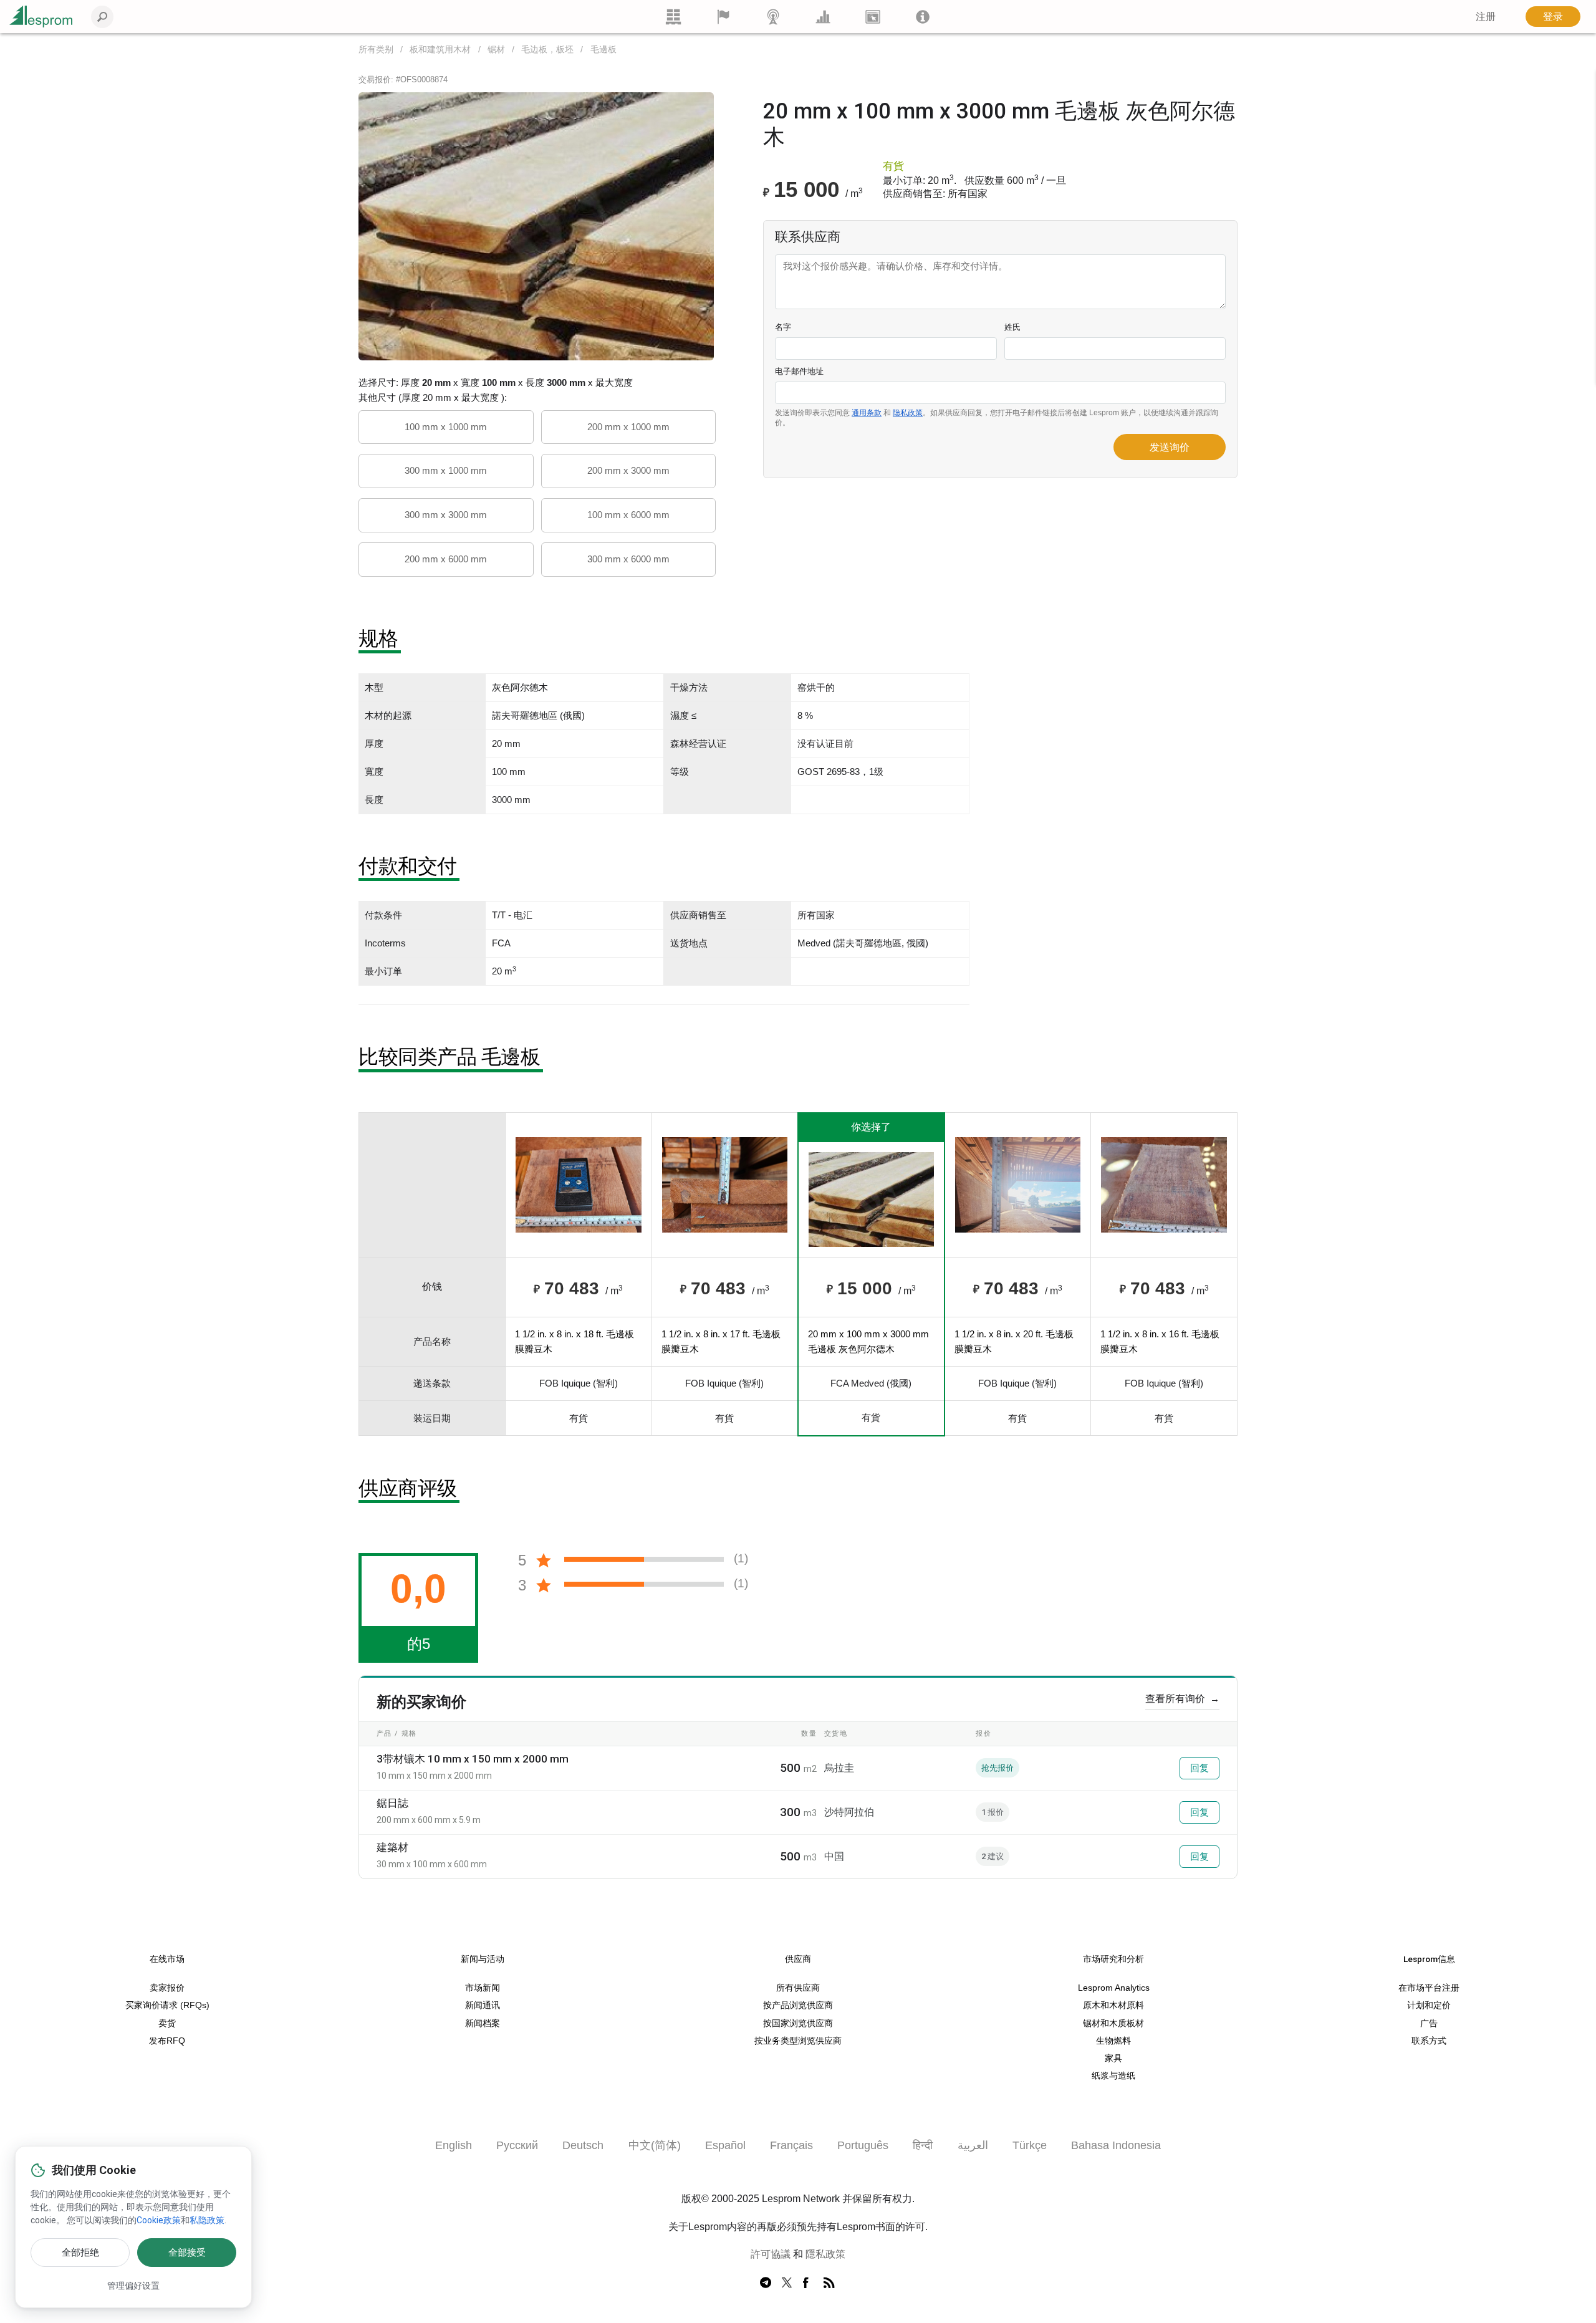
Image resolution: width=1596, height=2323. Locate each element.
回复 (1199, 1768)
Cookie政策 (159, 2220)
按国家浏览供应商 (798, 2023)
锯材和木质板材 (1113, 2023)
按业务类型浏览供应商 (798, 2041)
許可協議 (771, 2254)
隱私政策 (825, 2254)
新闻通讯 (483, 2005)
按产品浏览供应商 (798, 2005)
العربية (973, 2145)
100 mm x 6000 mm (628, 515)
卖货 (167, 2023)
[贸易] (673, 17)
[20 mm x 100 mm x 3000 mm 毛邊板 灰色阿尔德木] (536, 225)
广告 (1429, 2023)
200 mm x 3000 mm (628, 470)
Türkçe (1030, 2145)
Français (791, 2145)
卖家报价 (167, 1988)
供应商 (798, 1959)
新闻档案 (483, 2023)
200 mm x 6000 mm (446, 559)
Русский (517, 2145)
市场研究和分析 (1113, 1959)
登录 (1553, 17)
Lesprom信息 (1429, 1959)
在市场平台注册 (1429, 1988)
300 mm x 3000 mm (446, 515)
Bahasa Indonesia (1116, 2145)
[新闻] (773, 17)
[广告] (873, 17)
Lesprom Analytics (1114, 1988)
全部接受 (187, 2253)
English (454, 2145)
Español (725, 2145)
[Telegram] (766, 2283)
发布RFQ (167, 2041)
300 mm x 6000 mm (628, 559)
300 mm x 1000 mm (446, 470)
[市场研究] (823, 17)
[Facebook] (808, 2283)
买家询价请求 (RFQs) (167, 2005)
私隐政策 (207, 2220)
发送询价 (1170, 447)
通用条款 (867, 413)
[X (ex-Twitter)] (787, 2283)
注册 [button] (1486, 17)
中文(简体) (655, 2145)
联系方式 (1429, 2041)
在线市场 (167, 1959)
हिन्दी (923, 2145)
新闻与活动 (483, 1959)
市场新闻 (483, 1988)
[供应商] (723, 17)
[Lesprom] (923, 17)
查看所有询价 (1182, 1699)
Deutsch (583, 2145)
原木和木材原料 (1113, 2005)
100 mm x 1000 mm (446, 427)
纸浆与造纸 (1113, 2076)
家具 (1113, 2058)
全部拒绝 (80, 2253)
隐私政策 (908, 413)
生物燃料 (1113, 2041)
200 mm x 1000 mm (628, 427)
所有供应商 (798, 1988)
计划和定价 (1429, 2005)
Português (863, 2145)
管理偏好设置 (133, 2286)
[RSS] (829, 2283)
